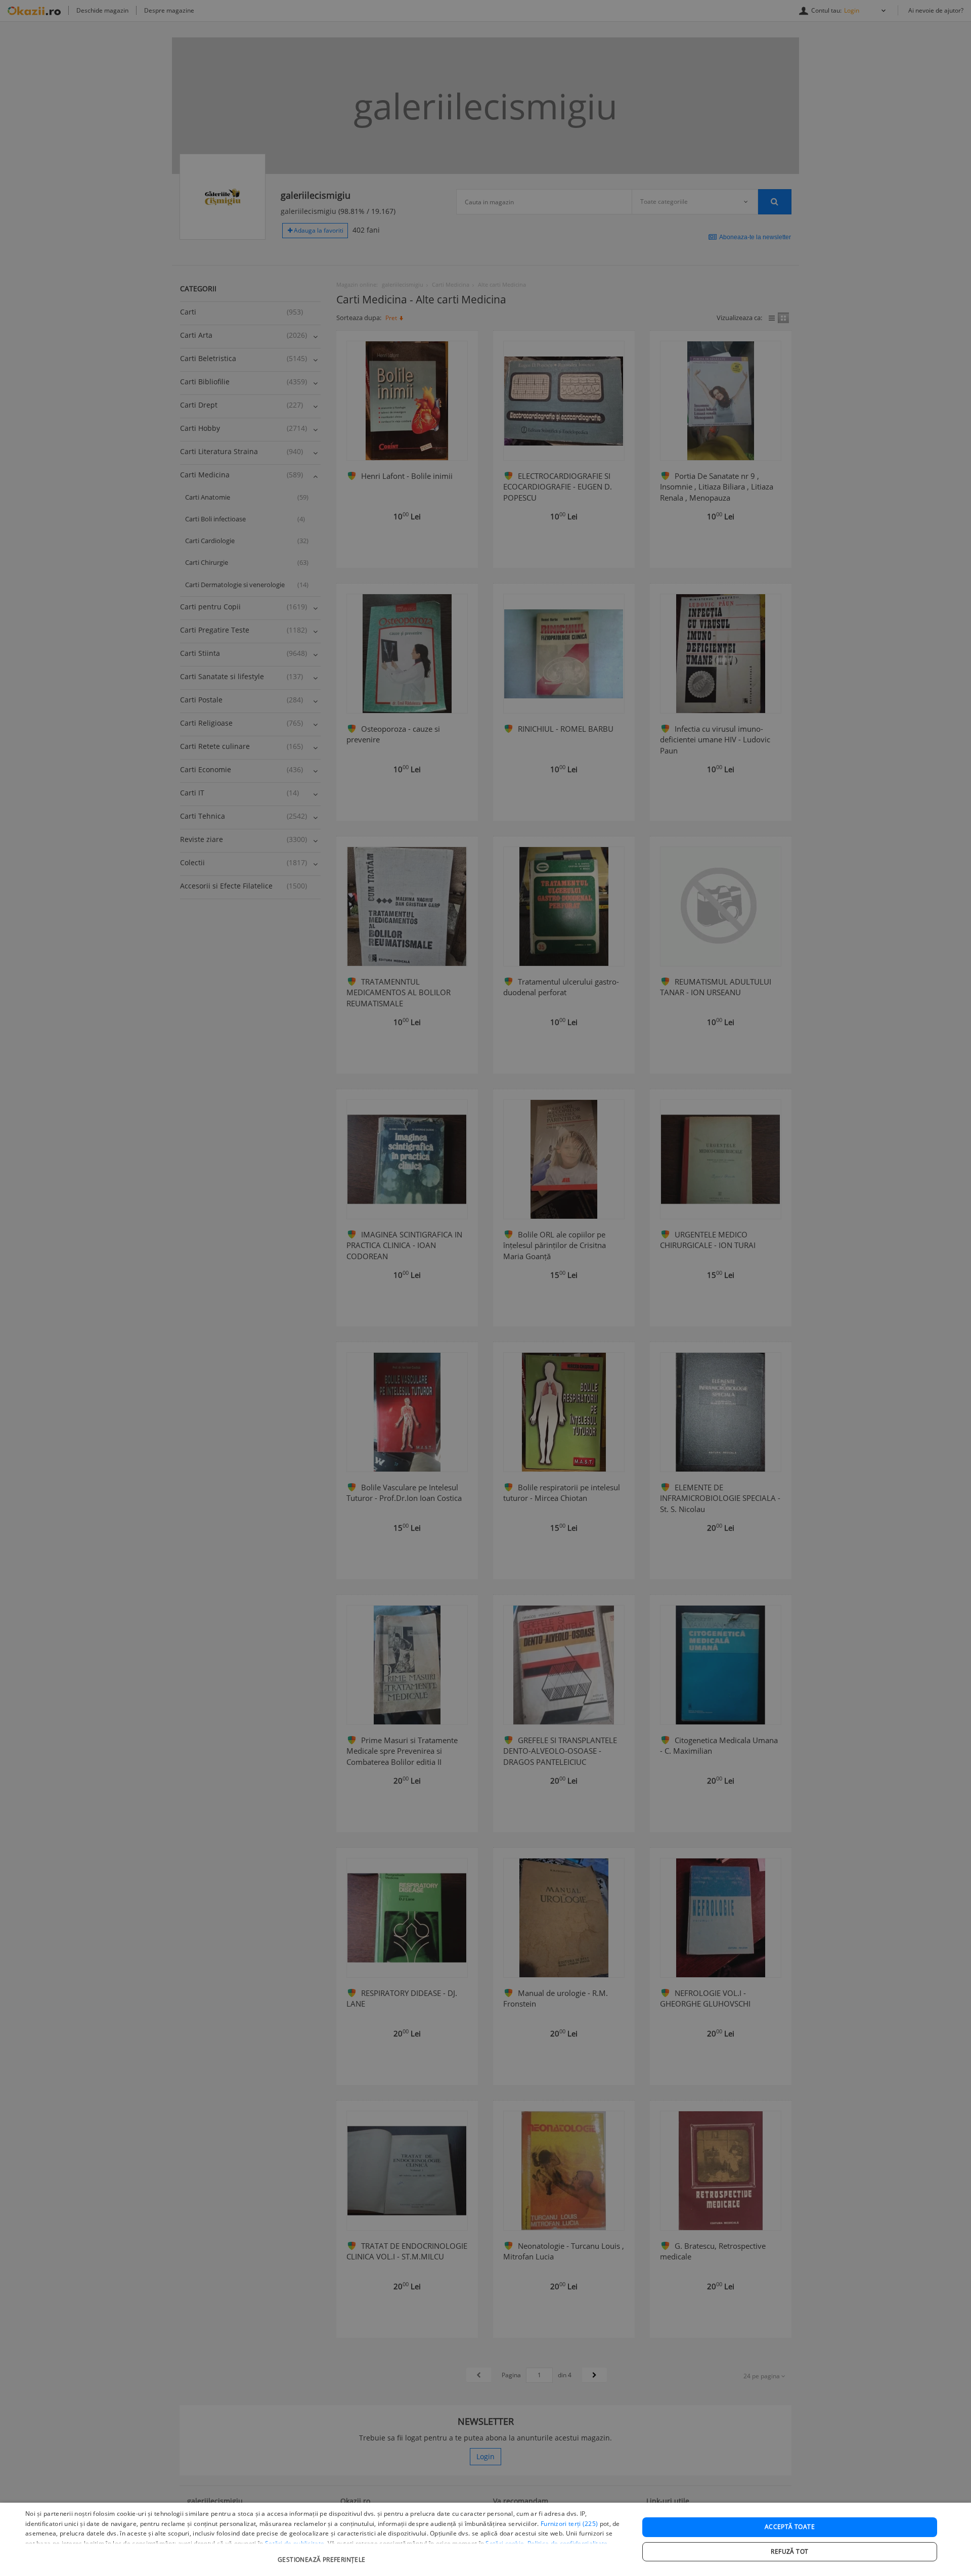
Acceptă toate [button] (790, 2527)
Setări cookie (505, 2543)
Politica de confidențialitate (568, 2543)
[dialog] (485, 2539)
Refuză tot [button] (789, 2551)
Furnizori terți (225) (569, 2524)
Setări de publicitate (295, 2543)
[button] (323, 2555)
